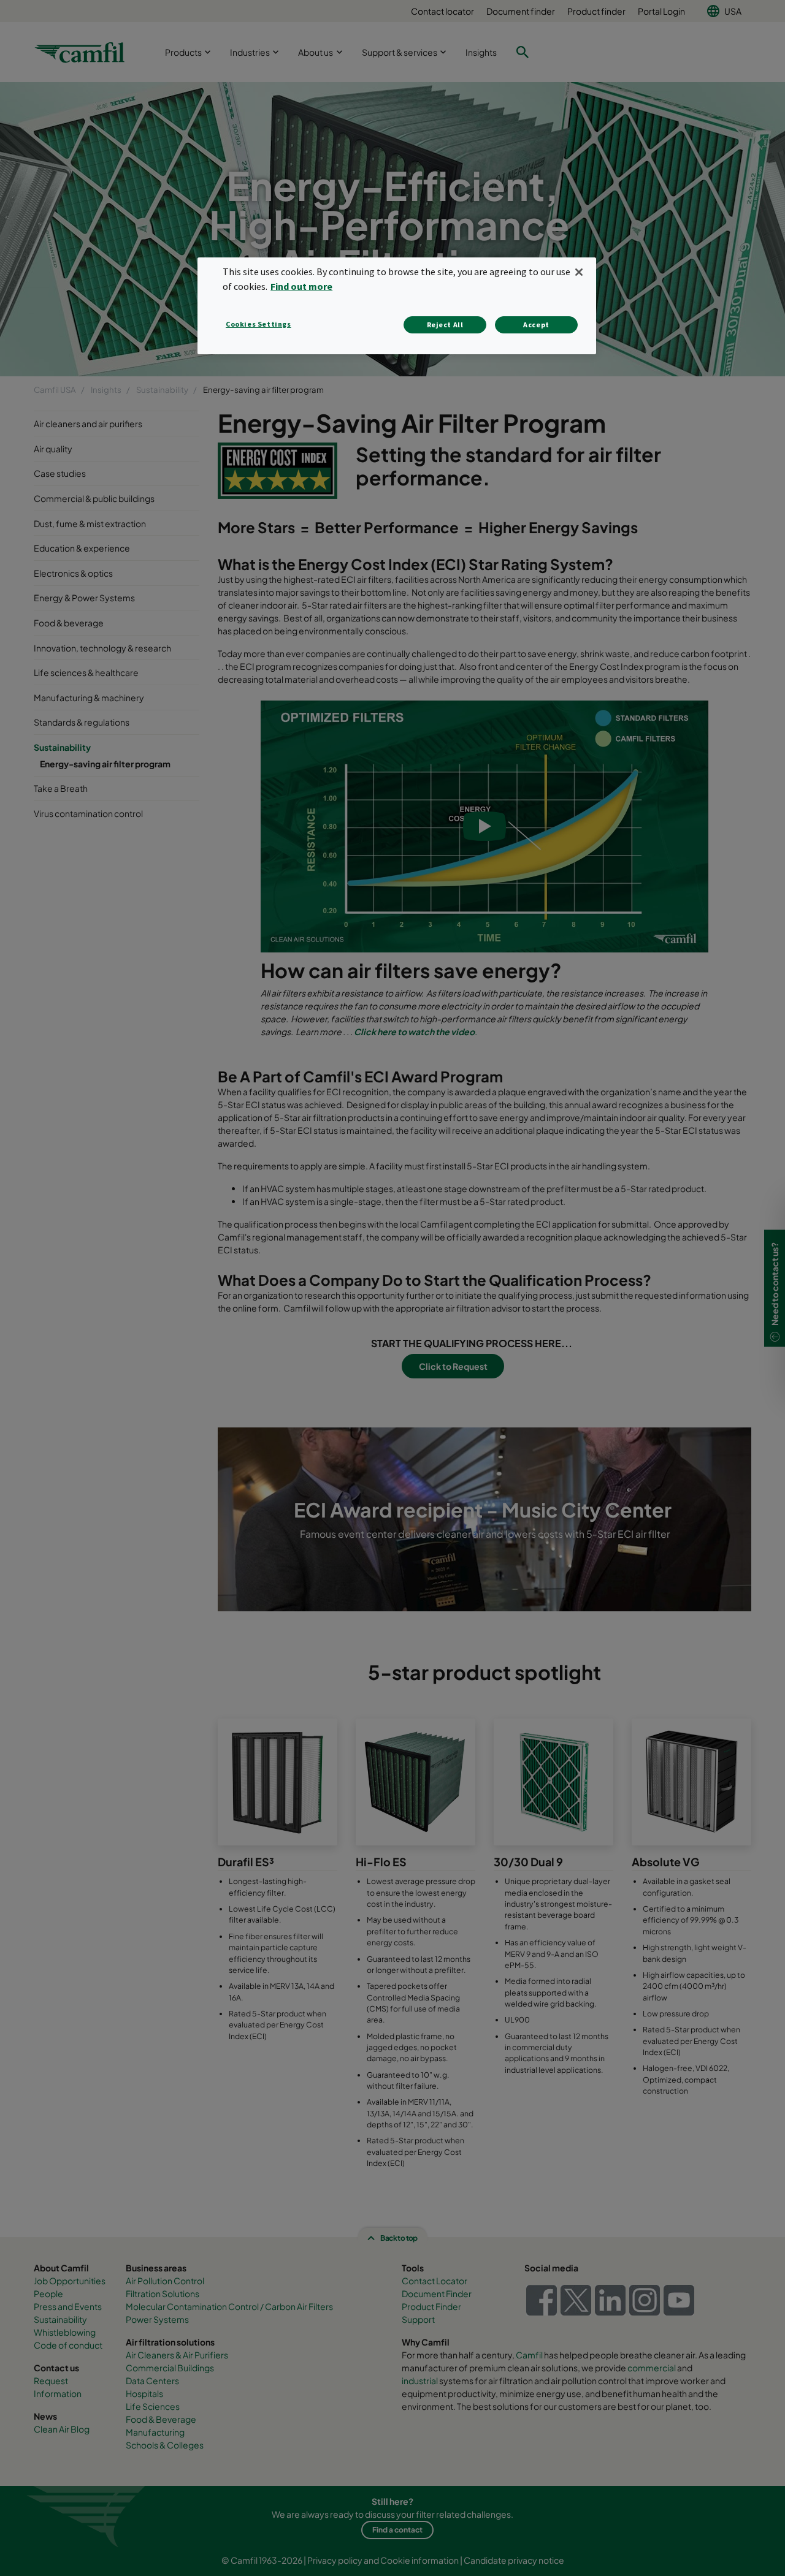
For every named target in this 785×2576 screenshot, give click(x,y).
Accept (536, 325)
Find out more (301, 286)
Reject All (445, 325)
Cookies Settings (258, 324)
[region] (397, 306)
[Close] (579, 272)
